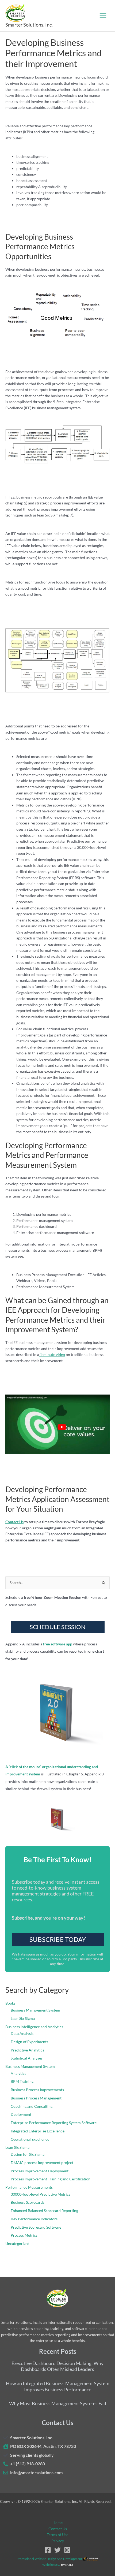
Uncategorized (17, 2244)
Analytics (18, 2073)
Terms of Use (57, 2535)
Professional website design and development (49, 2559)
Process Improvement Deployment (40, 2171)
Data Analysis (22, 2033)
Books (10, 2003)
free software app (58, 1644)
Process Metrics (24, 2235)
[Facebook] (48, 2550)
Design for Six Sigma (28, 2154)
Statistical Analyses (27, 2058)
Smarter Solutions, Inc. (29, 25)
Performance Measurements (29, 2187)
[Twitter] (57, 2550)
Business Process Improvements (37, 2090)
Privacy (58, 2541)
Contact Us (14, 1522)
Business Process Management (36, 2098)
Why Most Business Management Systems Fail (58, 2403)
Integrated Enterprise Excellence (38, 2131)
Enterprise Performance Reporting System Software (54, 2123)
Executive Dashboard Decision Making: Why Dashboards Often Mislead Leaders (57, 2366)
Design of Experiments (29, 2042)
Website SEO (51, 2565)
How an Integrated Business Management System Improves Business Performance (58, 2386)
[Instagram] (67, 2550)
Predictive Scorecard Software (36, 2227)
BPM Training (22, 2081)
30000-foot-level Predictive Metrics (41, 2194)
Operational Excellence (30, 2139)
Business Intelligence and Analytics (34, 2027)
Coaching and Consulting (32, 2106)
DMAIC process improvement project (42, 2163)
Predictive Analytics (27, 2050)
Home (57, 2523)
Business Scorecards (28, 2202)
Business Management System (35, 2010)
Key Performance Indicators (34, 2219)
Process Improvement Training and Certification (51, 2179)
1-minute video (52, 1354)
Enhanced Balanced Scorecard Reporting (44, 2211)
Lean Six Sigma (23, 2018)
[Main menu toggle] (103, 16)
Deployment (21, 2114)
